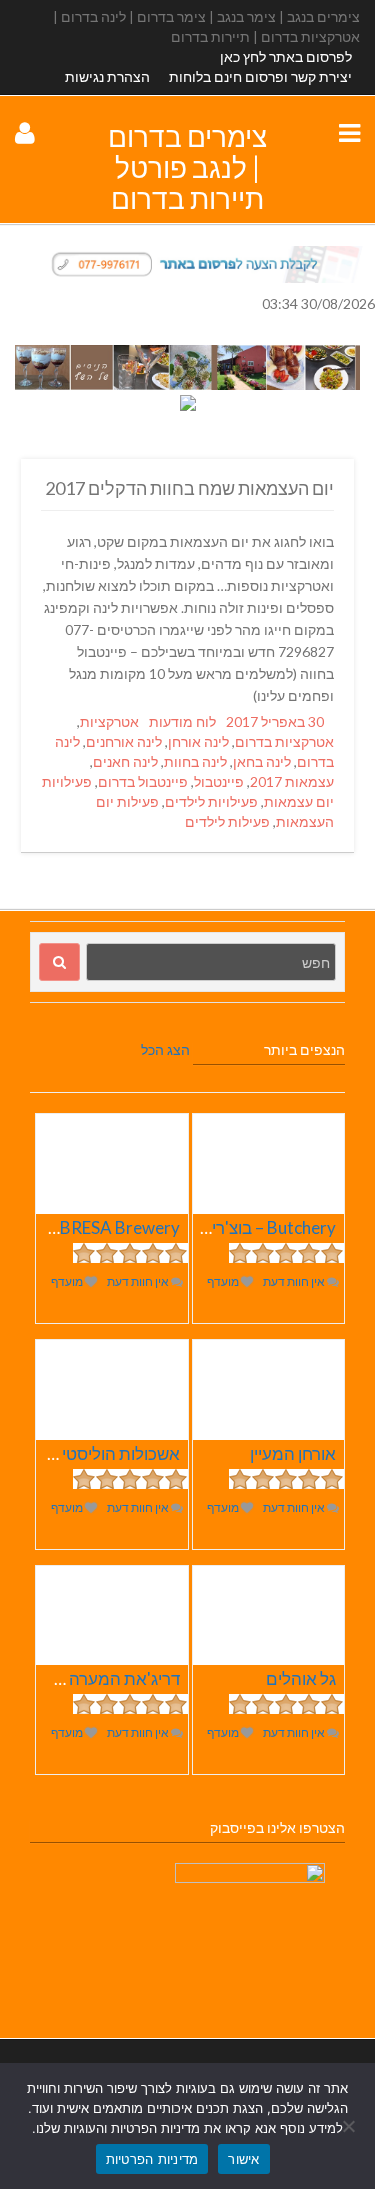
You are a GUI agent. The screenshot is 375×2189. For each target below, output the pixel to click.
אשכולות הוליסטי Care (101, 1453)
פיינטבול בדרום (143, 781)
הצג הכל (165, 1049)
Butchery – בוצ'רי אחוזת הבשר (228, 1227)
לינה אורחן (198, 741)
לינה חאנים (125, 761)
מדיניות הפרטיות (152, 2159)
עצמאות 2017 (292, 781)
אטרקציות (109, 721)
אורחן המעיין (293, 1453)
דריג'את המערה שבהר (102, 1678)
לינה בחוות (195, 761)
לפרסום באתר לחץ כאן (286, 56)
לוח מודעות (182, 721)
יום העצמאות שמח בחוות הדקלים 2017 (189, 488)
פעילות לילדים (227, 821)
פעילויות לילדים (211, 801)
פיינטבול (219, 781)
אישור (243, 2159)
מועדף (224, 1281)
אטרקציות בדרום (284, 741)
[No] (350, 2126)
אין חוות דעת (295, 1281)
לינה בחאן (262, 761)
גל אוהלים (301, 1678)
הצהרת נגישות (107, 76)
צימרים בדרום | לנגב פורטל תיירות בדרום (187, 167)
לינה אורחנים (124, 741)
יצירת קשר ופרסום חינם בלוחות (260, 76)
